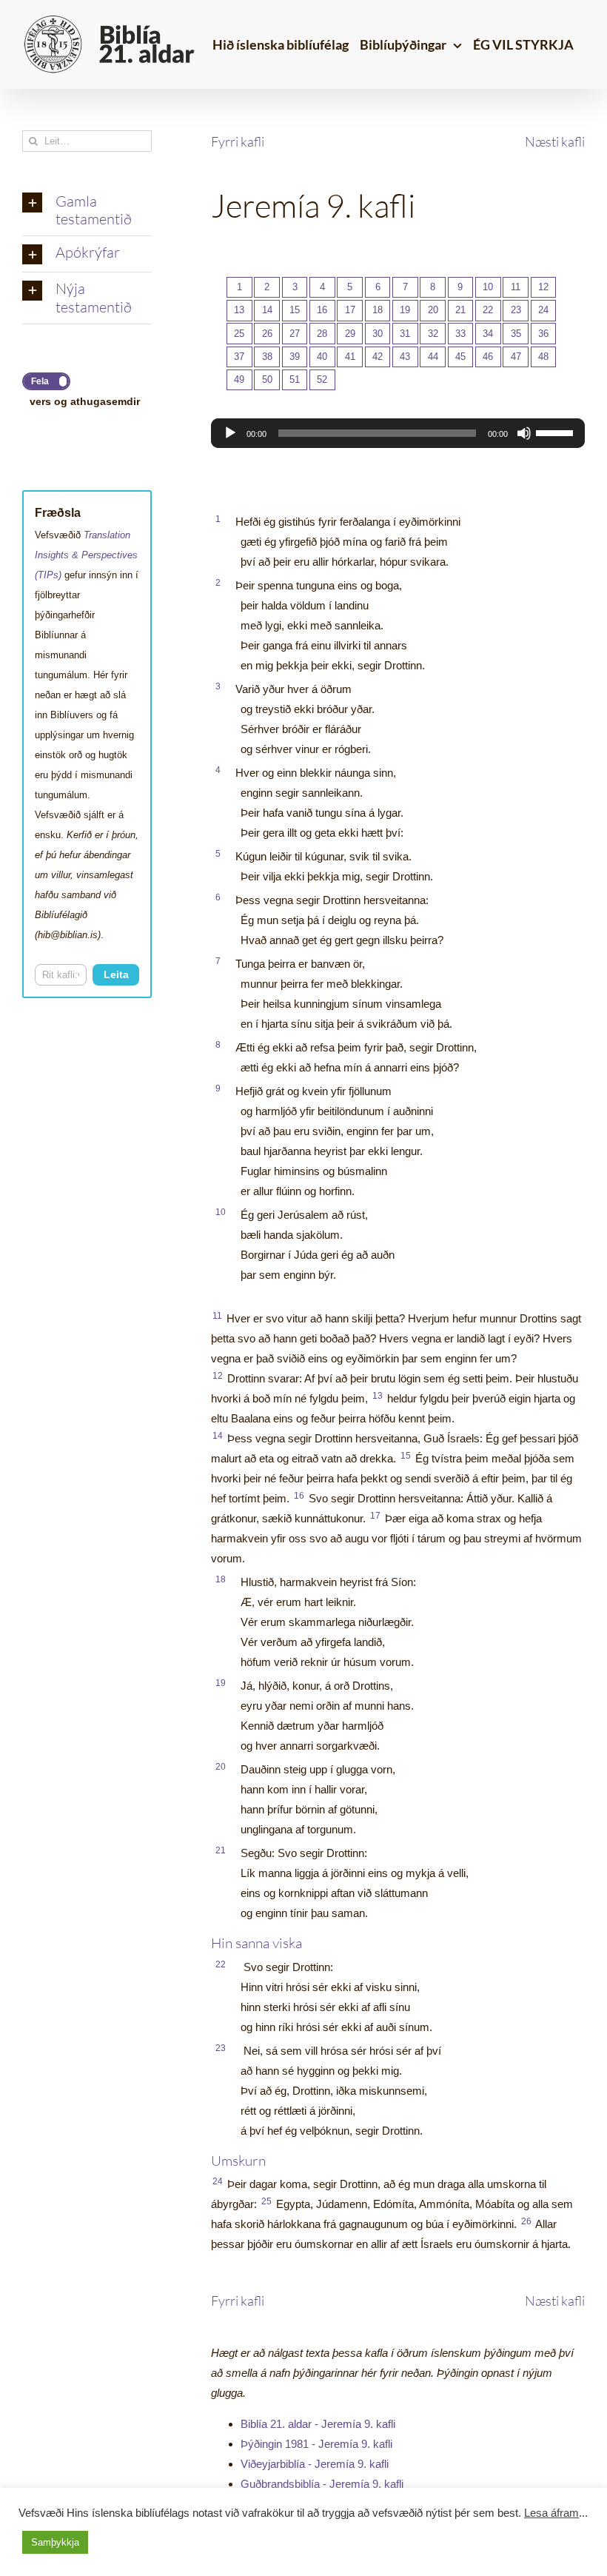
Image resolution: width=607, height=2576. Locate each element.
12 (543, 287)
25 (239, 334)
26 (267, 334)
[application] (398, 433)
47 (516, 357)
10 (488, 287)
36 (543, 334)
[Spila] (230, 433)
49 (239, 379)
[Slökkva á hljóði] (524, 433)
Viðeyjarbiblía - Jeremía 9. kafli (315, 2464)
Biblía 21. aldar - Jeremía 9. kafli (318, 2424)
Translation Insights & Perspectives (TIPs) (86, 555)
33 (460, 334)
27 (295, 334)
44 (433, 357)
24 (543, 310)
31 (405, 334)
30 (378, 334)
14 (267, 310)
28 (322, 334)
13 (239, 310)
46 (488, 357)
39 (295, 357)
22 (488, 310)
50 (267, 379)
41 (350, 357)
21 (460, 310)
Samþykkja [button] (55, 2542)
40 (322, 357)
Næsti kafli (555, 141)
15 (295, 310)
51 (295, 379)
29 (350, 334)
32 (433, 334)
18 (378, 310)
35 (516, 334)
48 (543, 357)
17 (350, 310)
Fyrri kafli (238, 141)
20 (433, 310)
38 (267, 357)
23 (516, 310)
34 (488, 334)
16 (322, 310)
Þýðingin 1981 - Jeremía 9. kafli (316, 2444)
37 (239, 357)
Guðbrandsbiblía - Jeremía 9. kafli (322, 2484)
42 (378, 357)
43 (405, 357)
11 (516, 287)
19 (405, 310)
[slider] (557, 432)
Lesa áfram (551, 2513)
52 (322, 379)
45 (460, 357)
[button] (87, 211)
